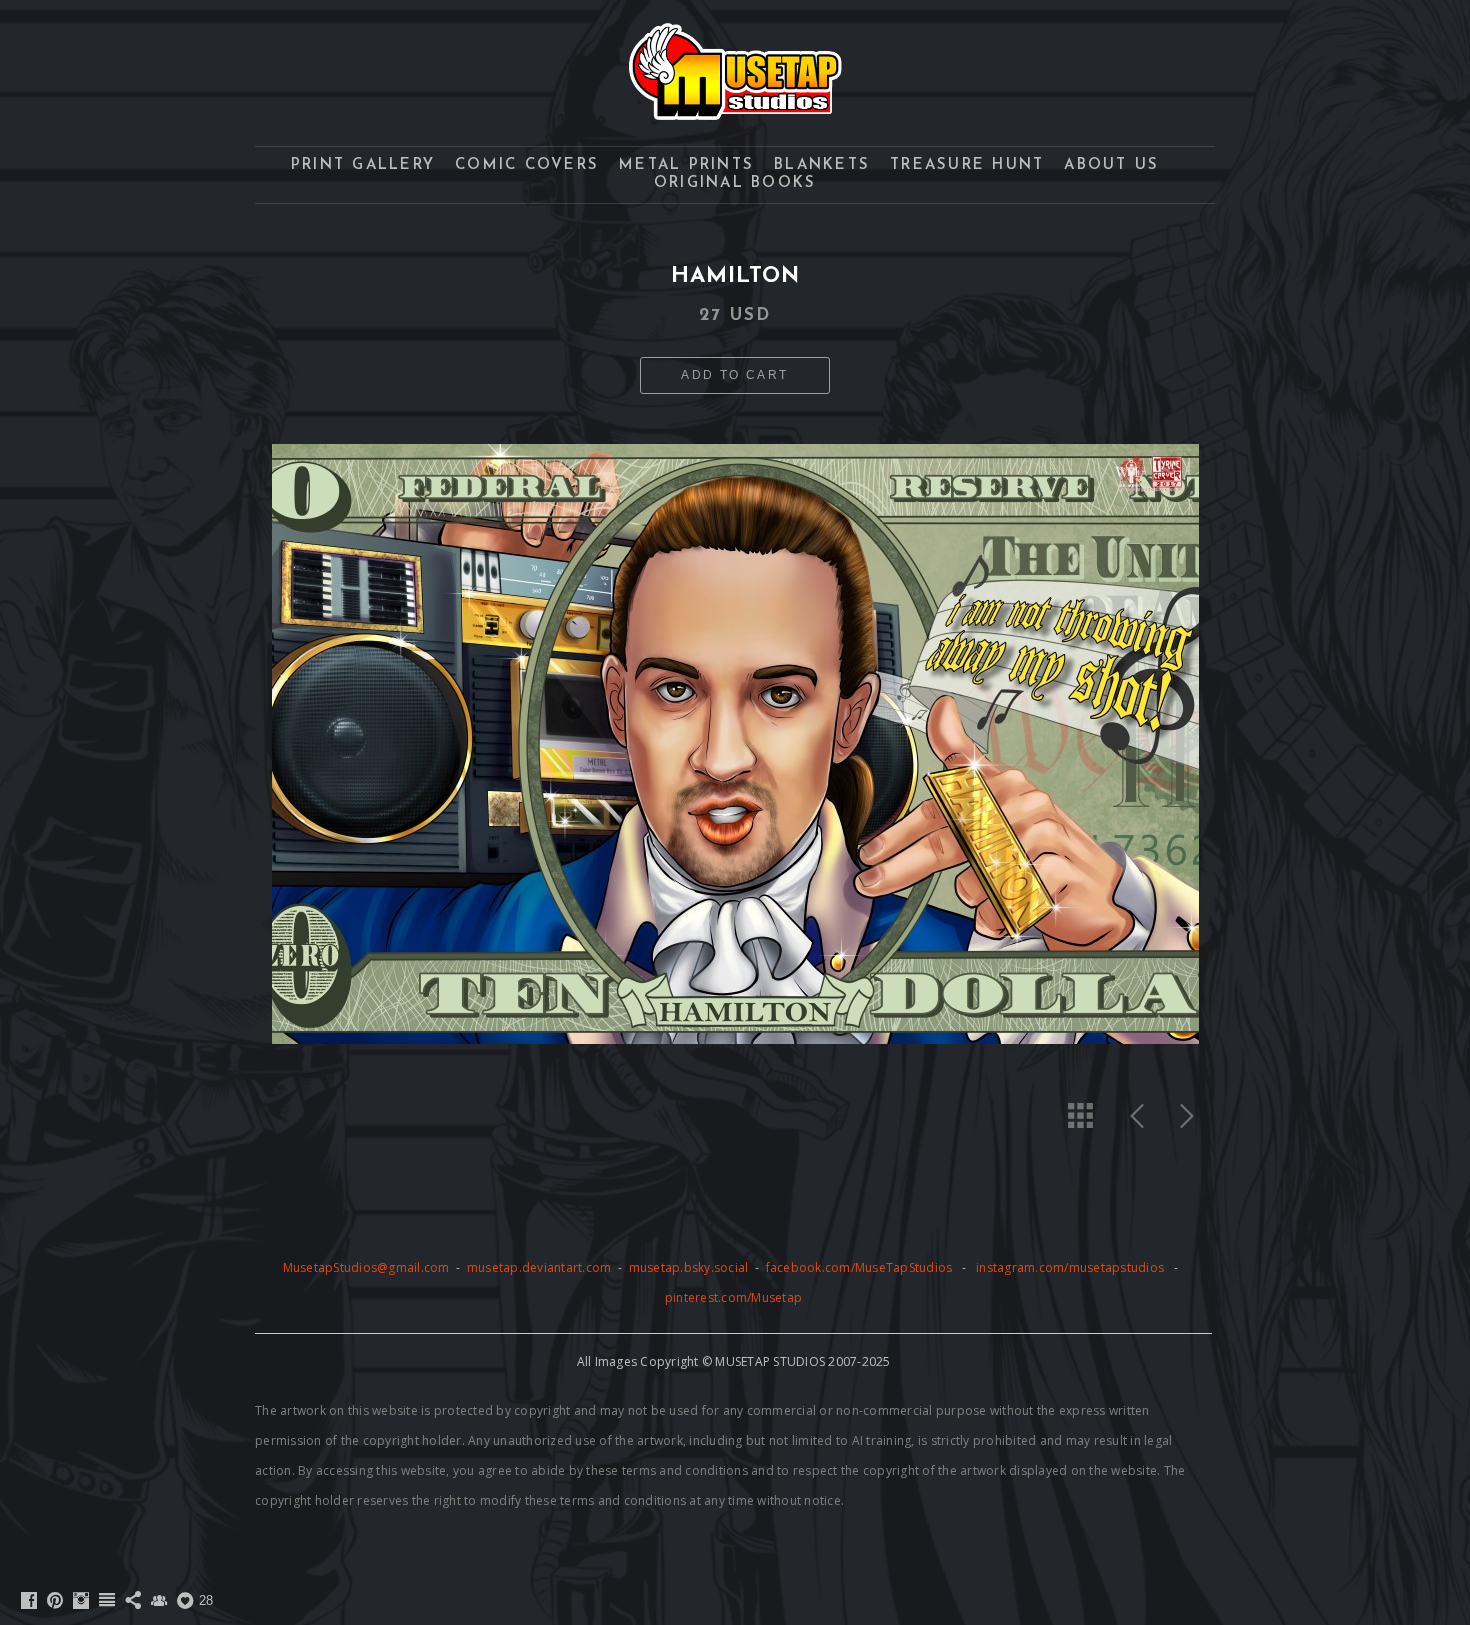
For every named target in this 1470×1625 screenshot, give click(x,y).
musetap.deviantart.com (539, 1267)
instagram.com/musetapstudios (1070, 1267)
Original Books (735, 183)
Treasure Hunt (967, 165)
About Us (1111, 165)
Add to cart (734, 375)
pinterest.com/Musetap (733, 1297)
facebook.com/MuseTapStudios (859, 1267)
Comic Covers (527, 165)
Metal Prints (686, 165)
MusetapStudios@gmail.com (368, 1267)
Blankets (822, 165)
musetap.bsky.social (690, 1267)
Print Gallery (363, 165)
